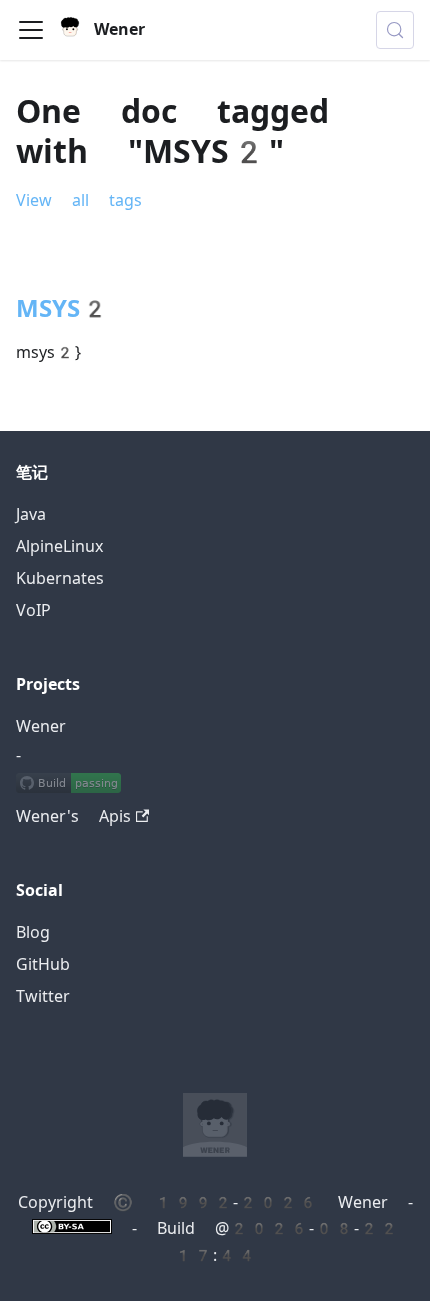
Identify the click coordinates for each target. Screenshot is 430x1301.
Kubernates (60, 578)
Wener (41, 726)
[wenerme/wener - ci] (68, 785)
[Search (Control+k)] (395, 30)
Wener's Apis (73, 816)
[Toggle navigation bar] (31, 30)
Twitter (43, 996)
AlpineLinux (59, 546)
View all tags (79, 200)
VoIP (33, 610)
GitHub (43, 964)
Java (31, 514)
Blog (33, 932)
